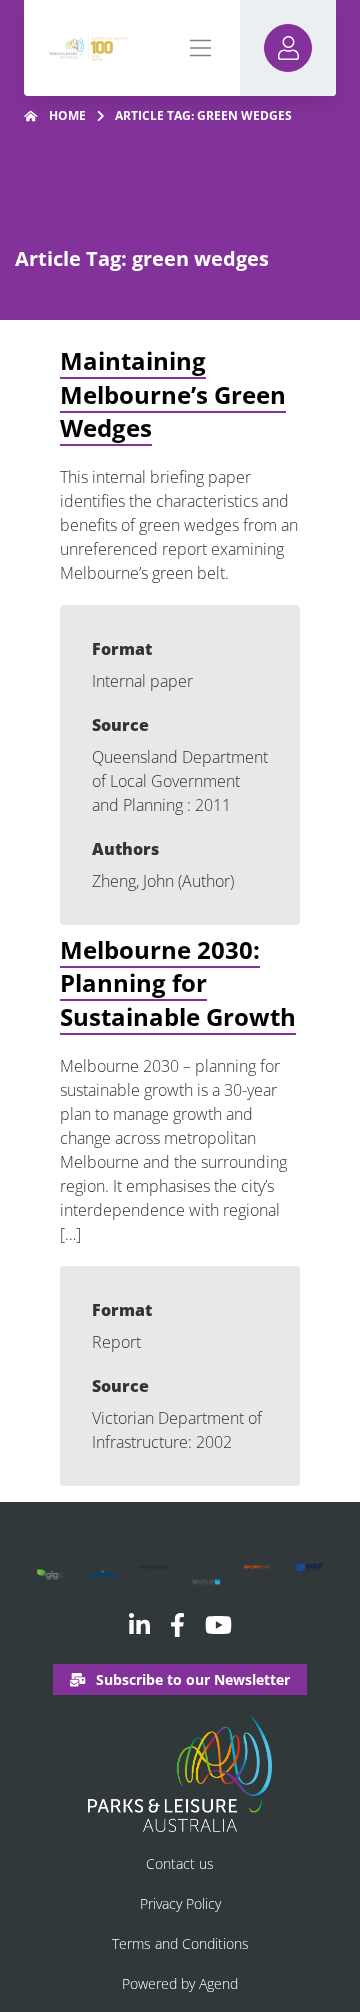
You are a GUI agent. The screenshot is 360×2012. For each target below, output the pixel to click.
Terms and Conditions (180, 1943)
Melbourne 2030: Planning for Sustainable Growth (178, 983)
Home (67, 115)
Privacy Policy (180, 1903)
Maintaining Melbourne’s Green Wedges (173, 394)
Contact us (180, 1863)
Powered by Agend (180, 1983)
